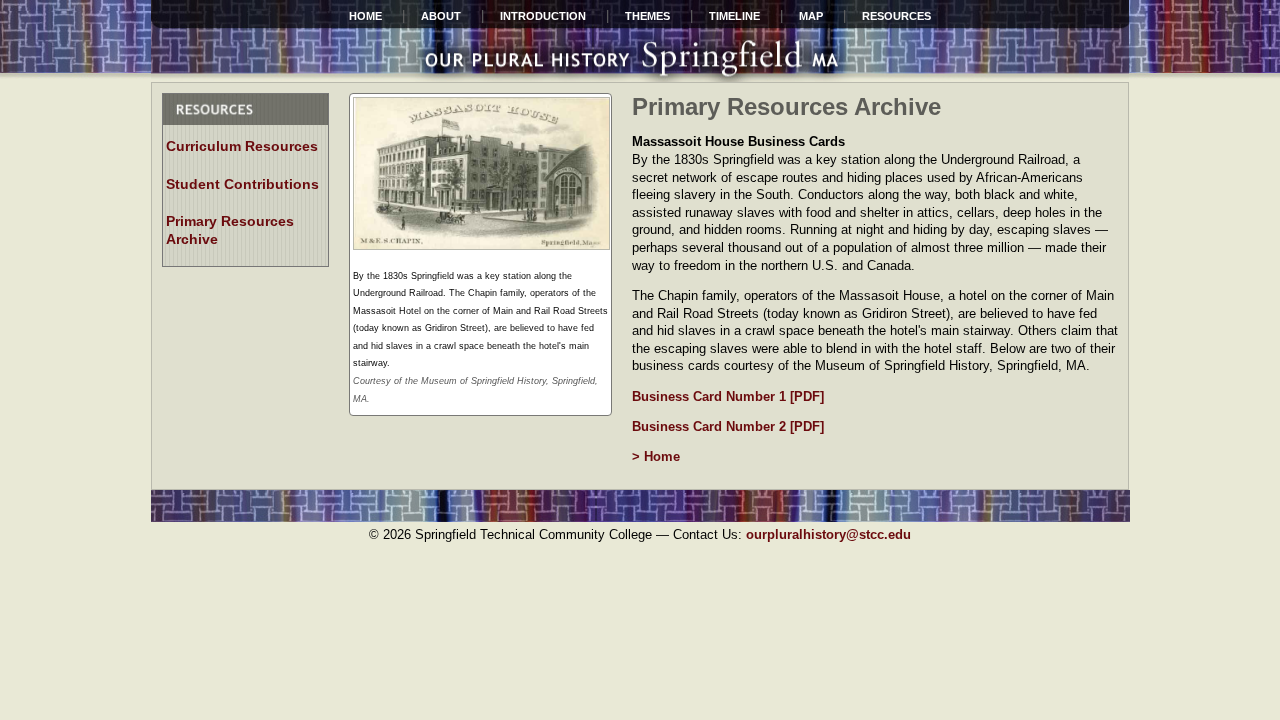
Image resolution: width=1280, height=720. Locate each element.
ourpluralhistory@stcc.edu (828, 534)
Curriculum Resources (242, 146)
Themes (647, 16)
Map (811, 16)
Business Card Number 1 (711, 396)
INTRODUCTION (543, 16)
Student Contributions (242, 184)
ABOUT (441, 16)
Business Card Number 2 (711, 426)
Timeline (734, 16)
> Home (656, 456)
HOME (365, 16)
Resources (896, 16)
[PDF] (807, 396)
